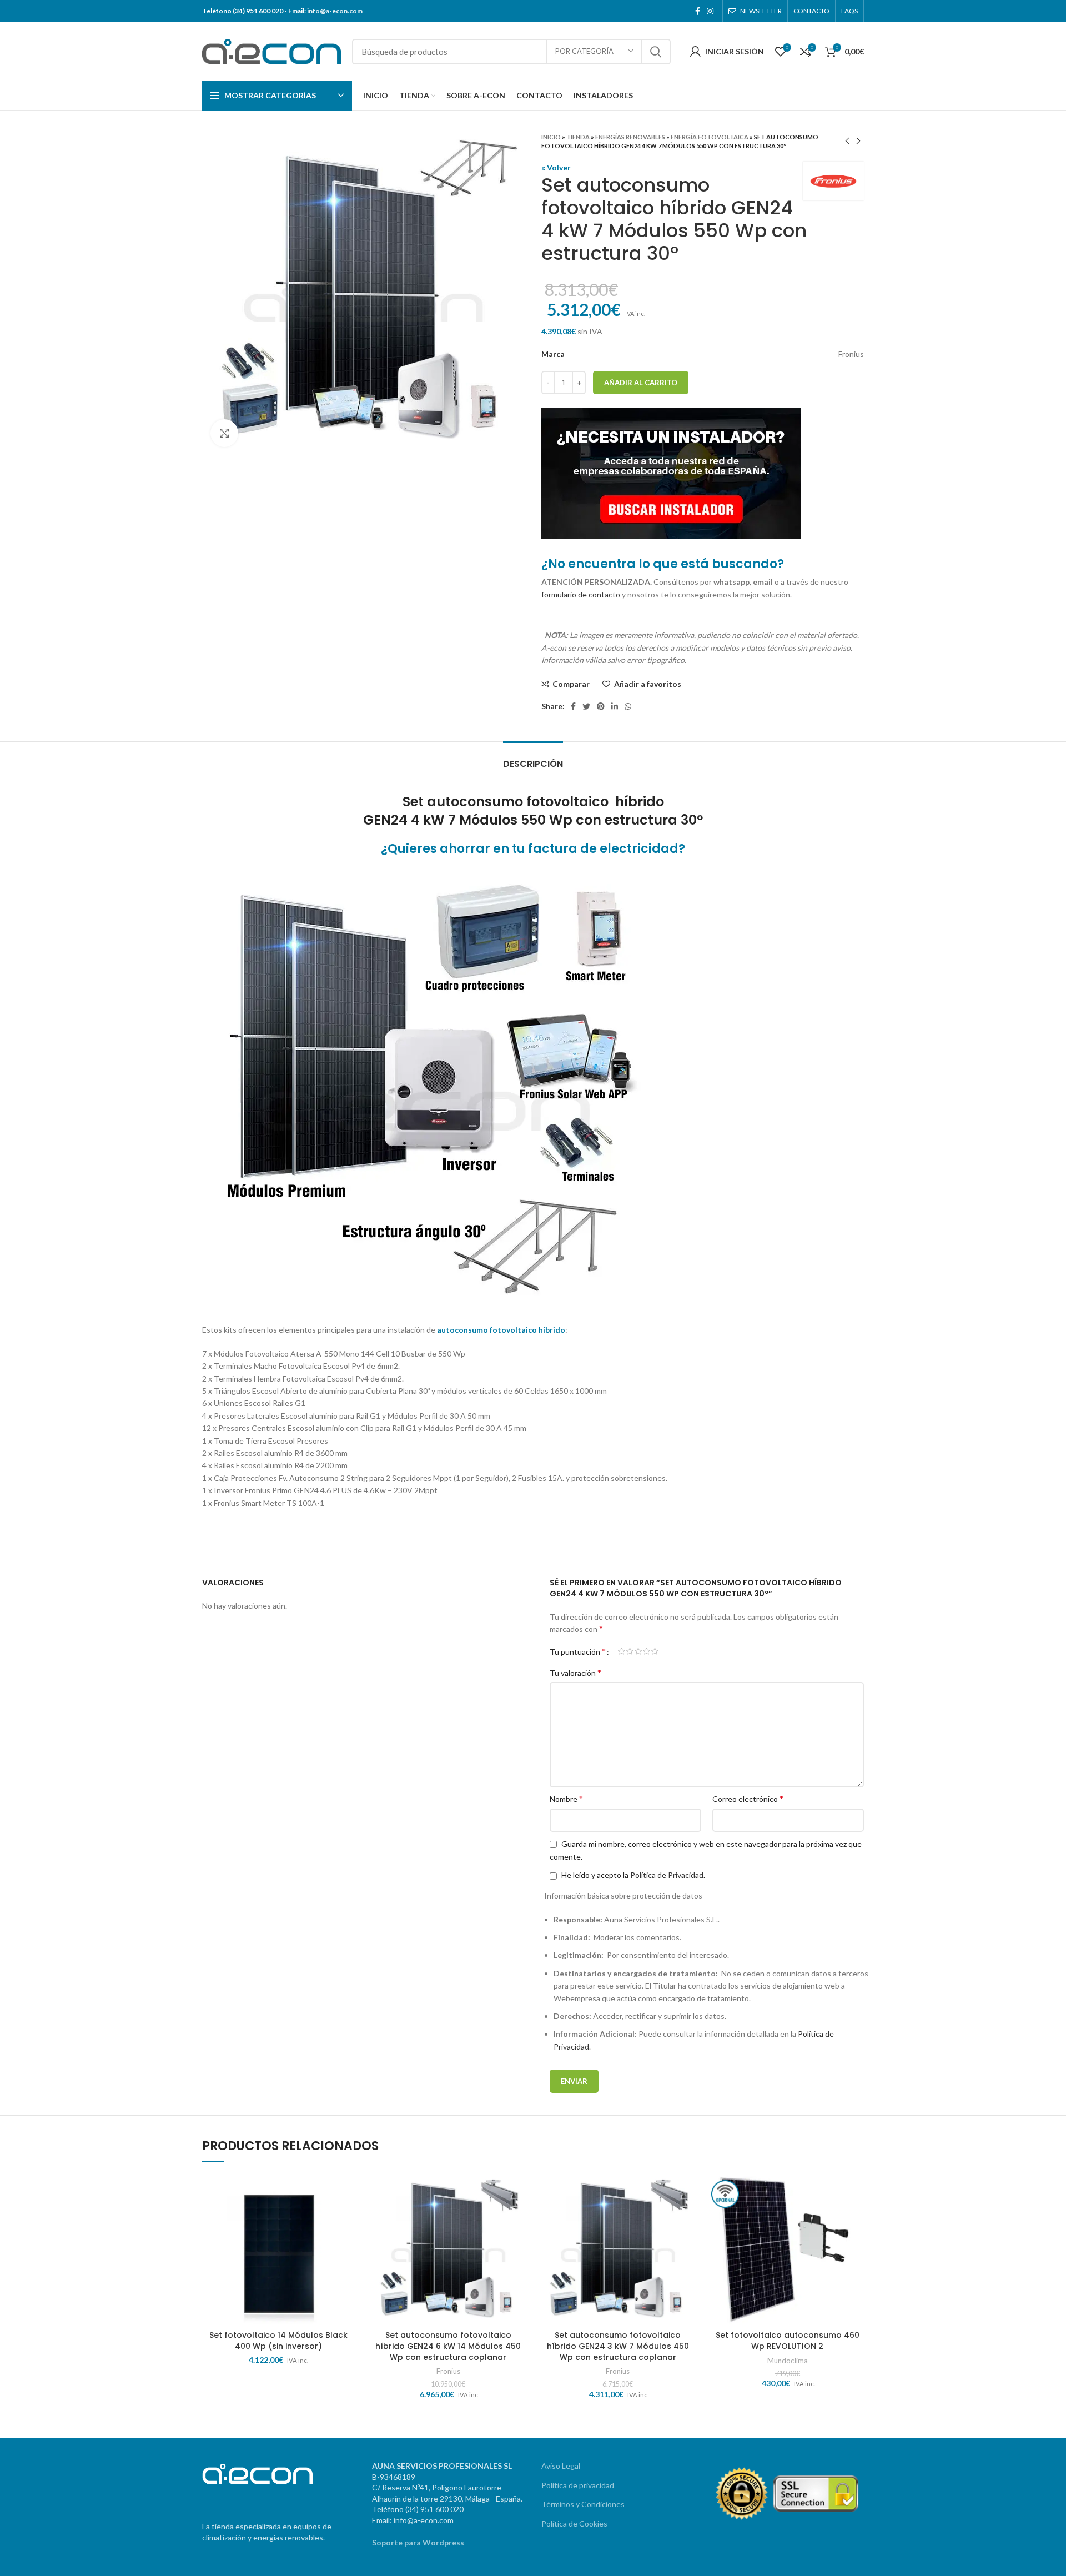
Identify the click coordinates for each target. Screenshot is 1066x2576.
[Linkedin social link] (615, 706)
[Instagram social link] (710, 11)
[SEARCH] (656, 52)
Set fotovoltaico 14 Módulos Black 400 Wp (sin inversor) (278, 2341)
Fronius (448, 2371)
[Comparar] (347, 2190)
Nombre (566, 1798)
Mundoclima (788, 2361)
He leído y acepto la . (632, 1875)
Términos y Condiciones (583, 2504)
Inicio (551, 137)
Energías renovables (630, 137)
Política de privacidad (578, 2485)
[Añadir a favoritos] (347, 2215)
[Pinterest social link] (601, 706)
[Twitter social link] (586, 706)
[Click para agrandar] (224, 433)
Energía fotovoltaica (710, 137)
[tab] (533, 758)
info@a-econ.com (335, 11)
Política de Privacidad (667, 1875)
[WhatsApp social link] (628, 706)
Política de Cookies (574, 2524)
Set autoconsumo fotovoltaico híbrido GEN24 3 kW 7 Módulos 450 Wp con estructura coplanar (618, 2346)
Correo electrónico (748, 1798)
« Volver (556, 167)
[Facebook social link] (698, 11)
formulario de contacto (581, 594)
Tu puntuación (578, 1651)
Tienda (578, 137)
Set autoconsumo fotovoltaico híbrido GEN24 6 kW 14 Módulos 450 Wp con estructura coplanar (448, 2346)
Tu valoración (575, 1672)
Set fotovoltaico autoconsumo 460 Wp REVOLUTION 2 (788, 2341)
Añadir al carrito (641, 383)
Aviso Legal (561, 2466)
